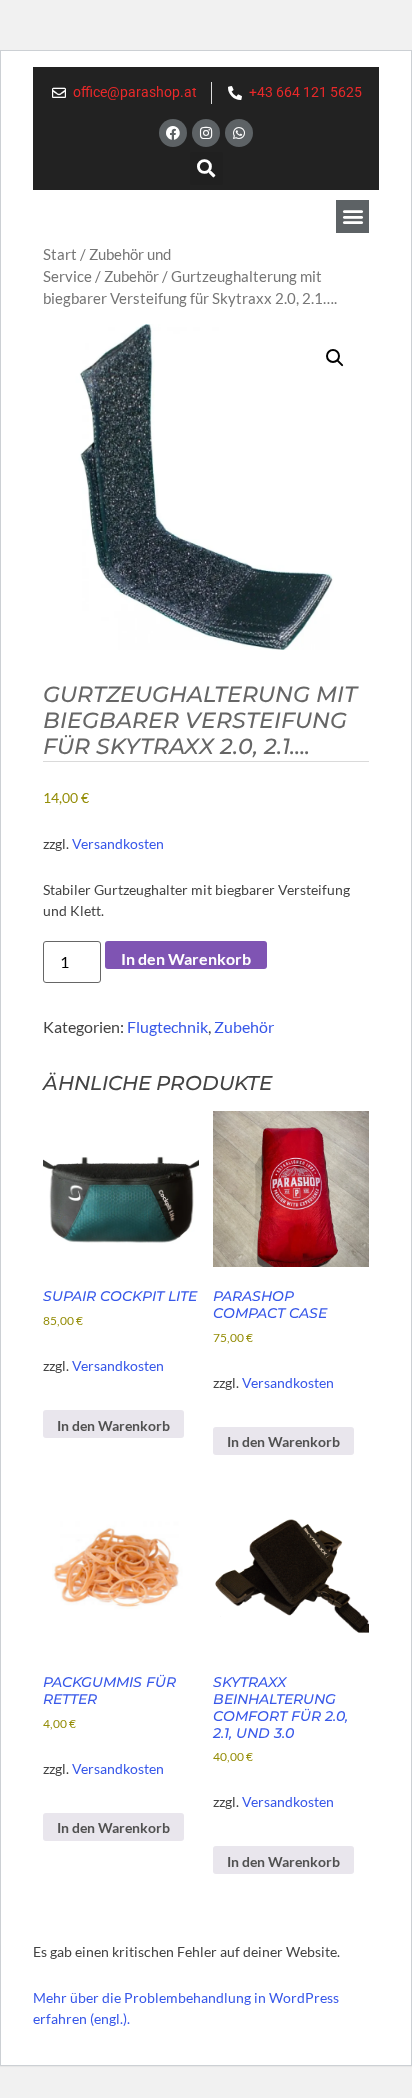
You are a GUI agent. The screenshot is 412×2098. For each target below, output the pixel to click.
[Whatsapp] (239, 133)
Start (60, 254)
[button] (206, 168)
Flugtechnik (167, 1026)
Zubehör (131, 276)
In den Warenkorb (186, 958)
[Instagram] (206, 133)
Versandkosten (118, 843)
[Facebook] (173, 133)
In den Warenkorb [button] (113, 1425)
